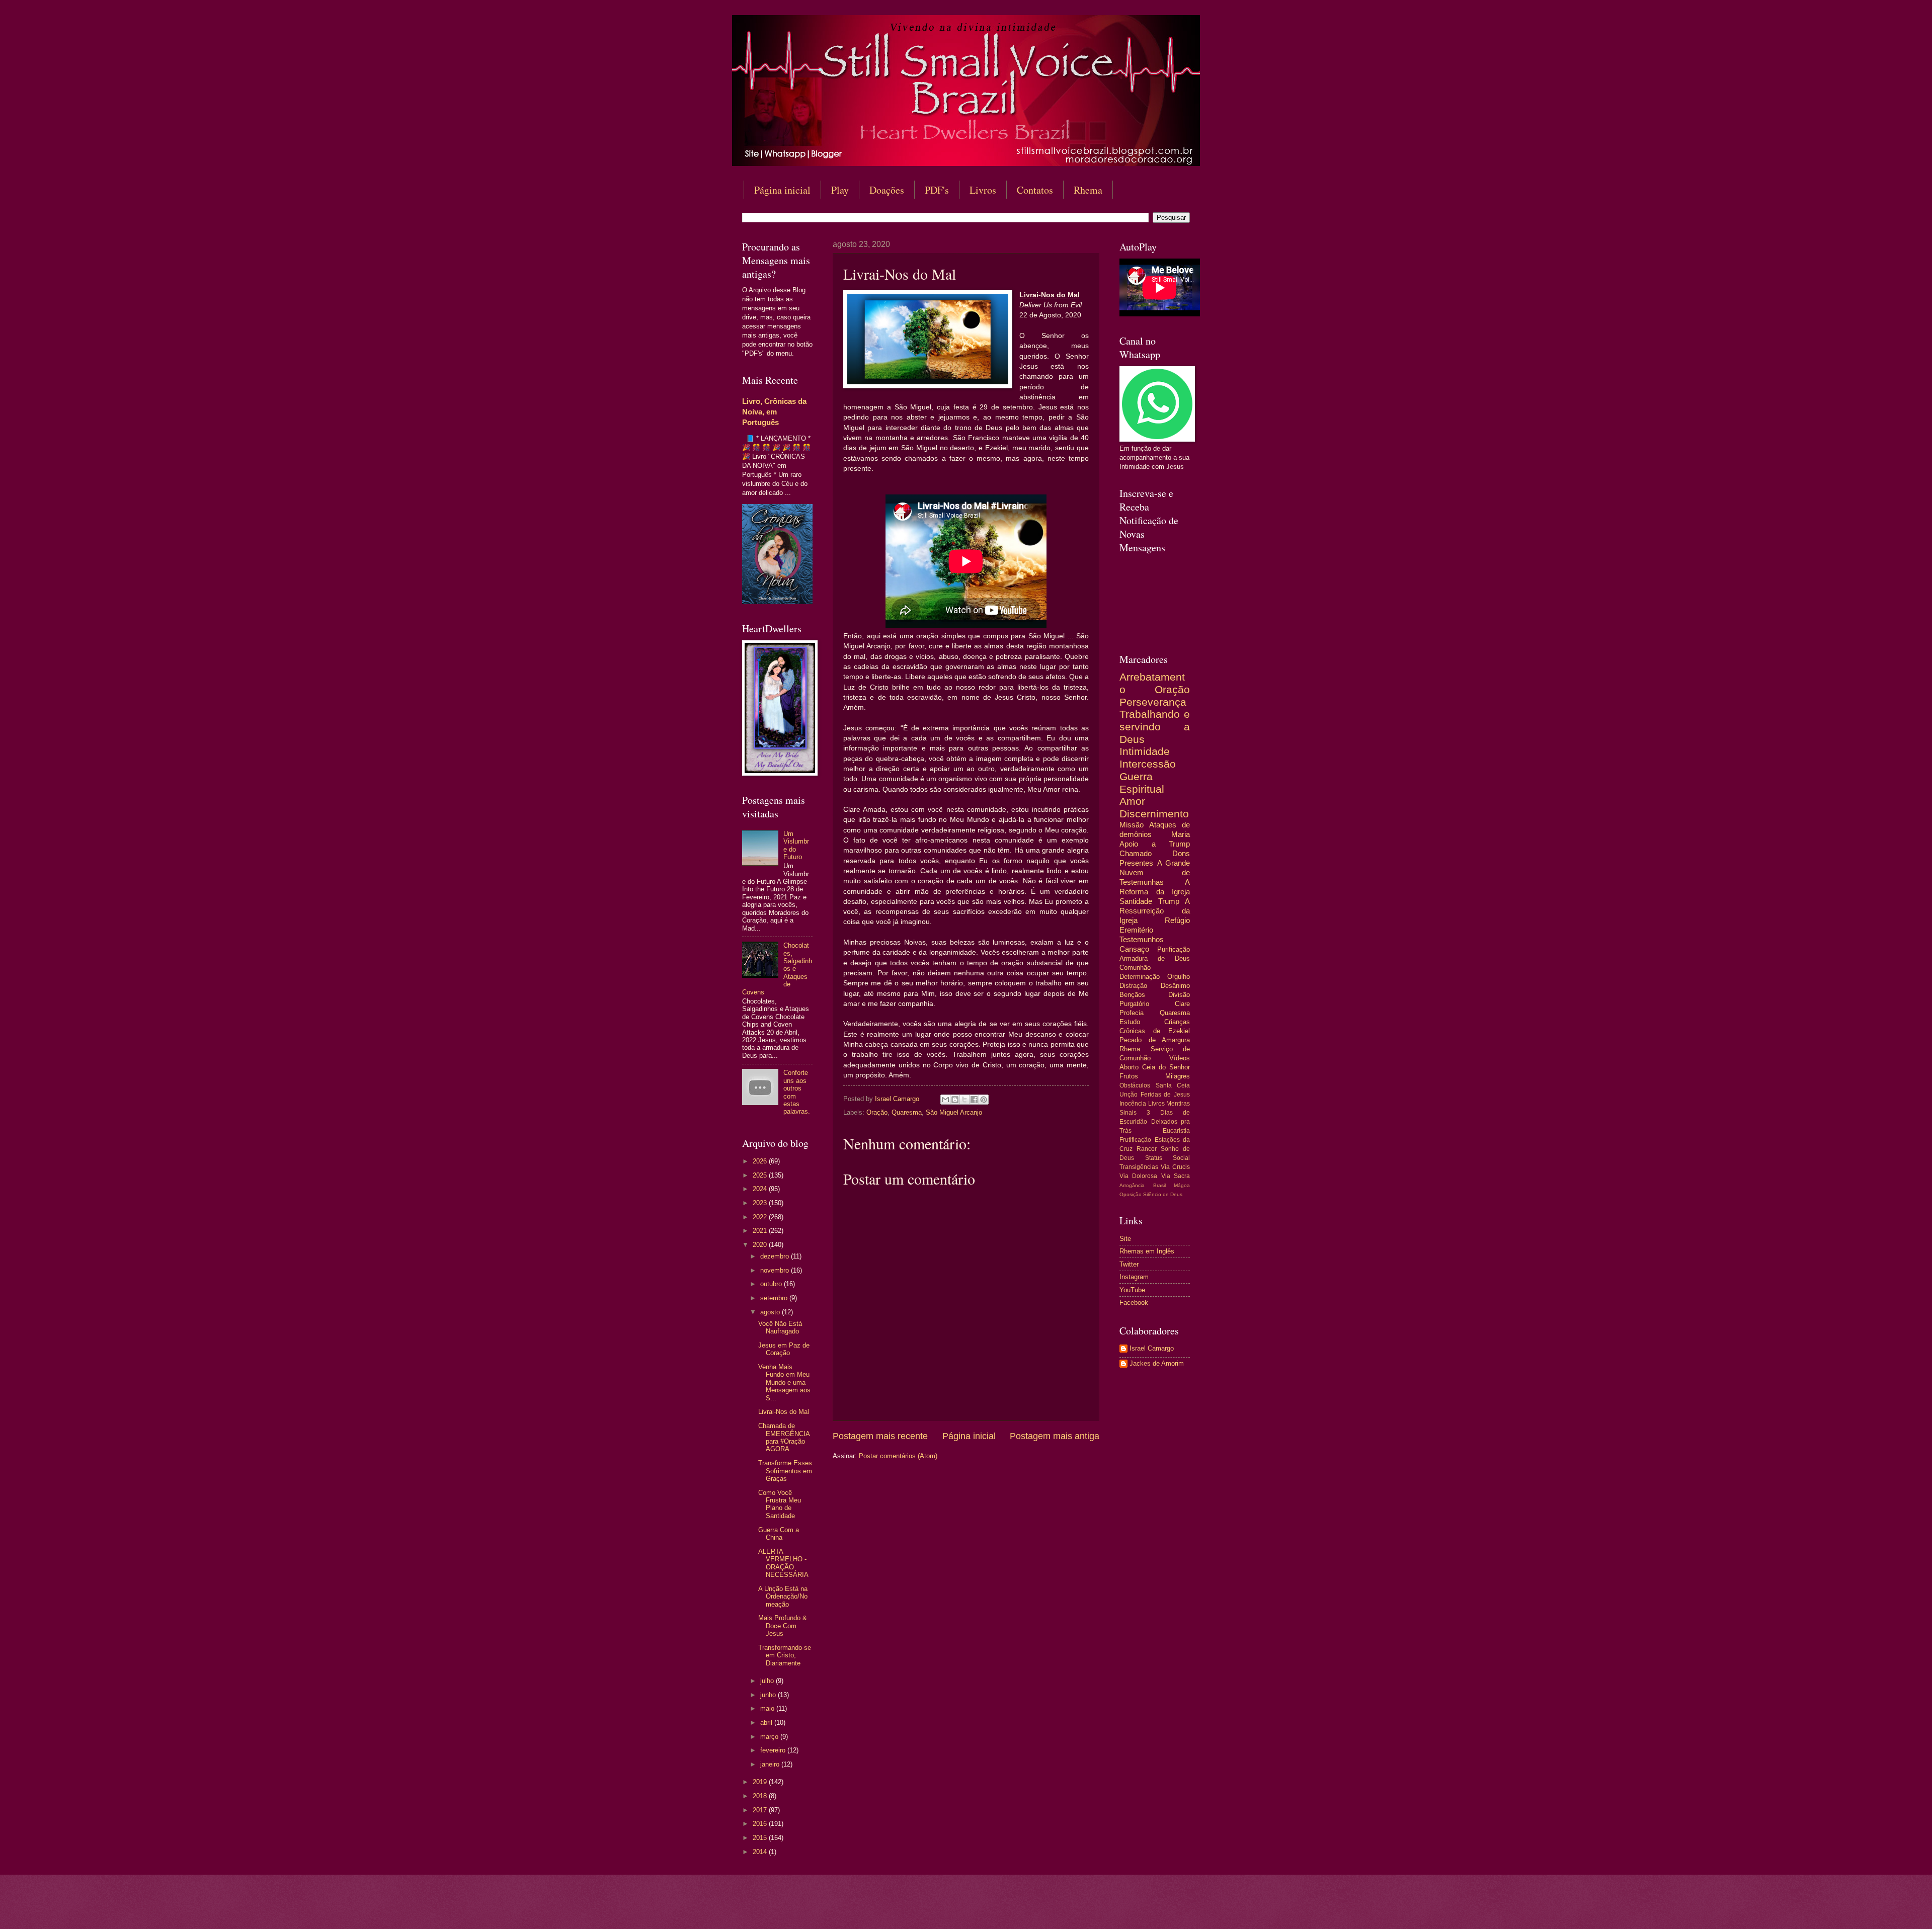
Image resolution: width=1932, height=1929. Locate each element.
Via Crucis (1175, 1167)
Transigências (1139, 1167)
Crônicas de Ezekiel (1155, 1031)
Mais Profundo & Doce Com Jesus (783, 1626)
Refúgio (1177, 920)
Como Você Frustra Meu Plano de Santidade (780, 1504)
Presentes (1136, 863)
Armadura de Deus (1155, 958)
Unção (1129, 1095)
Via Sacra (1176, 1176)
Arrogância (1132, 1185)
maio (768, 1708)
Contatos (1035, 190)
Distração (1133, 986)
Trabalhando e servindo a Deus (1155, 726)
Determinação (1140, 977)
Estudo (1130, 1022)
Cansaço (1134, 949)
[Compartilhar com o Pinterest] (984, 1100)
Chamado (1136, 853)
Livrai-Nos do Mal (784, 1412)
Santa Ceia (1173, 1085)
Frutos (1129, 1076)
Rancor (1147, 1149)
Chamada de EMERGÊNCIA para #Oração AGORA (784, 1437)
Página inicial (782, 190)
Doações (887, 190)
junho (769, 1695)
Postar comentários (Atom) (898, 1456)
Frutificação (1135, 1140)
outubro (772, 1284)
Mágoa (1182, 1185)
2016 (761, 1824)
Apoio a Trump (1155, 844)
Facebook (1134, 1303)
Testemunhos (1142, 939)
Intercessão (1148, 764)
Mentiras (1178, 1104)
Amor (1132, 801)
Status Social (1168, 1158)
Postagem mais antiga (1055, 1436)
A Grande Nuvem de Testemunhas (1155, 872)
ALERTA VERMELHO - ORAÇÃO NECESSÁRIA (783, 1563)
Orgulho (1179, 977)
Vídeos (1180, 1058)
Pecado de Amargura (1155, 1040)
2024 (761, 1189)
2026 (761, 1161)
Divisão (1179, 995)
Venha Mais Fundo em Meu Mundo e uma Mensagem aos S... (784, 1382)
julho (768, 1681)
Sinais (1128, 1113)
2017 (761, 1810)
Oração (877, 1112)
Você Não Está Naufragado (780, 1327)
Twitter (1129, 1264)
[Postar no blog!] (955, 1100)
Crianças (1177, 1022)
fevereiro (774, 1750)
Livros (983, 190)
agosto (771, 1312)
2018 (761, 1796)
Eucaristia (1176, 1131)
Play (840, 190)
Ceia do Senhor (1166, 1067)
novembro (776, 1270)
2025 (761, 1175)
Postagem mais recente (880, 1436)
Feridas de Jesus (1165, 1095)
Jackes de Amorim (1157, 1363)
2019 (761, 1782)
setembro (775, 1298)
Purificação (1174, 949)
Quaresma (907, 1112)
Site (1125, 1239)
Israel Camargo (1152, 1348)
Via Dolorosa (1138, 1176)
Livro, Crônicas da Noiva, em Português (774, 412)
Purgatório (1134, 1004)
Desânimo (1175, 986)
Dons (1181, 853)
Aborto (1129, 1067)
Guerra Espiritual (1142, 783)
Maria (1181, 834)
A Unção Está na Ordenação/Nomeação (783, 1597)
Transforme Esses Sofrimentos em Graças (785, 1471)
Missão (1132, 825)
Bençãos (1132, 995)
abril (767, 1723)
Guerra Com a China (779, 1534)
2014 (761, 1852)
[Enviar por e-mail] (945, 1100)
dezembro (776, 1256)
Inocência (1133, 1104)
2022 (761, 1217)
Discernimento (1154, 814)
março (770, 1737)
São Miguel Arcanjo (954, 1112)
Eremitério (1136, 930)
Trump (1169, 901)
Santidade (1136, 901)
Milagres (1178, 1076)
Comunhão (1135, 968)
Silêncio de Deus (1163, 1194)
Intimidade (1145, 751)
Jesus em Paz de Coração (784, 1349)
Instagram (1134, 1277)
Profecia (1132, 1013)
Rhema (1088, 190)
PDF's (937, 190)
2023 (761, 1203)
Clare (1182, 1004)
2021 (761, 1231)
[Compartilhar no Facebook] (974, 1100)
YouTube (1132, 1290)
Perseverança (1153, 702)
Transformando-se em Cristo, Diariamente (785, 1655)
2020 (761, 1245)
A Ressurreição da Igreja (1155, 911)
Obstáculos (1135, 1085)
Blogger (1048, 1909)
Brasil (1159, 1185)
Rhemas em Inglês (1147, 1251)
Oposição (1131, 1194)
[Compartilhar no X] (964, 1100)
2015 (761, 1838)
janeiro (771, 1764)
